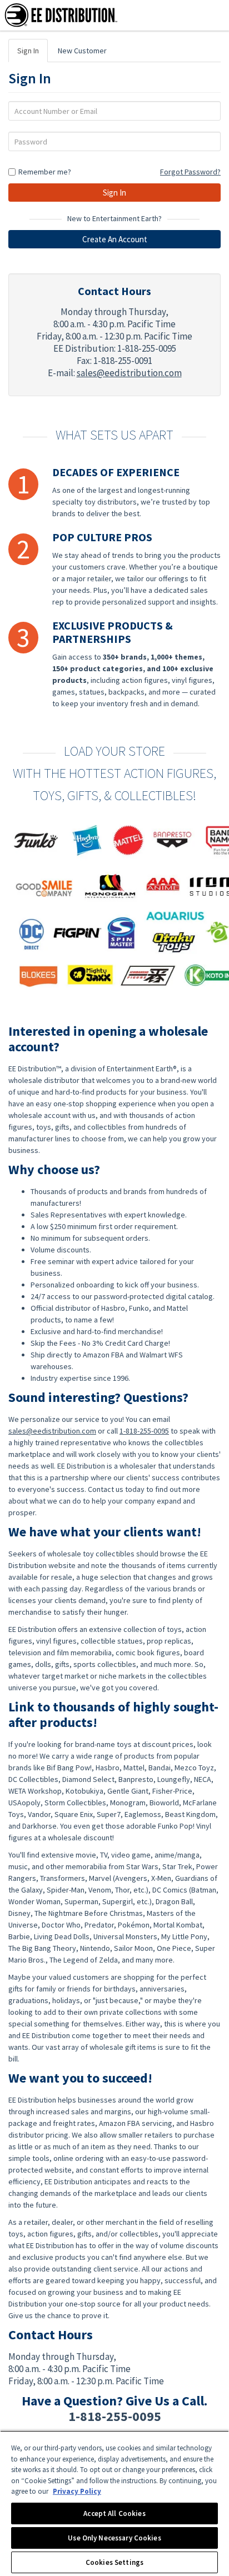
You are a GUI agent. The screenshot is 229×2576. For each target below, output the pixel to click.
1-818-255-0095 (144, 1431)
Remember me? (45, 172)
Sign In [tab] (28, 51)
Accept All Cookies (114, 2513)
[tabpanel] (114, 163)
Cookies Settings (114, 2562)
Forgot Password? (190, 172)
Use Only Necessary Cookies (114, 2538)
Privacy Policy (77, 2491)
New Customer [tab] (82, 51)
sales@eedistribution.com (129, 373)
